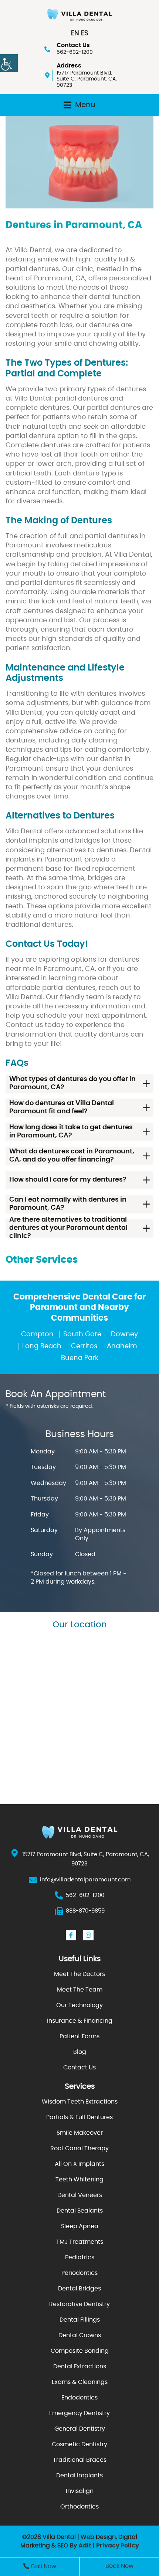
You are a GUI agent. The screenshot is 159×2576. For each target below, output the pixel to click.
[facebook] (71, 1935)
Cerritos (84, 1346)
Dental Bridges (79, 2289)
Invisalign (80, 2491)
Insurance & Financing (80, 2021)
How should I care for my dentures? (68, 1180)
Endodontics (79, 2398)
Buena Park (80, 1358)
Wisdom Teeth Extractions (80, 2102)
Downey (124, 1334)
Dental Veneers (80, 2195)
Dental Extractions (80, 2366)
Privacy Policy (118, 2546)
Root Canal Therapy (79, 2148)
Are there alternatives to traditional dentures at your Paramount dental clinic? (68, 1228)
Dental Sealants (80, 2211)
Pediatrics (80, 2257)
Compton (37, 1334)
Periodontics (79, 2273)
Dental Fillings (80, 2320)
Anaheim (122, 1346)
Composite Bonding (80, 2351)
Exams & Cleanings (80, 2382)
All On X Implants (79, 2164)
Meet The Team (80, 1990)
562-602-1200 (75, 52)
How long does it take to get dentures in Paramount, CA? (71, 1131)
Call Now (43, 2566)
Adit (85, 2546)
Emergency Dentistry (79, 2413)
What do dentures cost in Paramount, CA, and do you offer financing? (72, 1156)
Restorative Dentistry (79, 2304)
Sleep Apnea (80, 2226)
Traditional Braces (80, 2460)
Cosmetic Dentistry (79, 2444)
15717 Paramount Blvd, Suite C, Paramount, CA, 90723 (87, 79)
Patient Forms (79, 2036)
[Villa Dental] (79, 15)
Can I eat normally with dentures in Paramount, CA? (68, 1204)
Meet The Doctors (79, 1974)
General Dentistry (80, 2429)
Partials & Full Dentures (79, 2117)
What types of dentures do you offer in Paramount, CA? (72, 1083)
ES (85, 33)
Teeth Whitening (79, 2180)
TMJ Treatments (80, 2242)
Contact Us (79, 2068)
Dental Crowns (80, 2335)
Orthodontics (79, 2507)
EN (75, 33)
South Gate (82, 1334)
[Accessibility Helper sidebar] (9, 63)
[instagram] (88, 1935)
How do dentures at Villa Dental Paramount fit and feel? (62, 1107)
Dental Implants (79, 2475)
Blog (80, 2052)
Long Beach (42, 1346)
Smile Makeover (80, 2133)
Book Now (119, 2566)
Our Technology (79, 2005)
